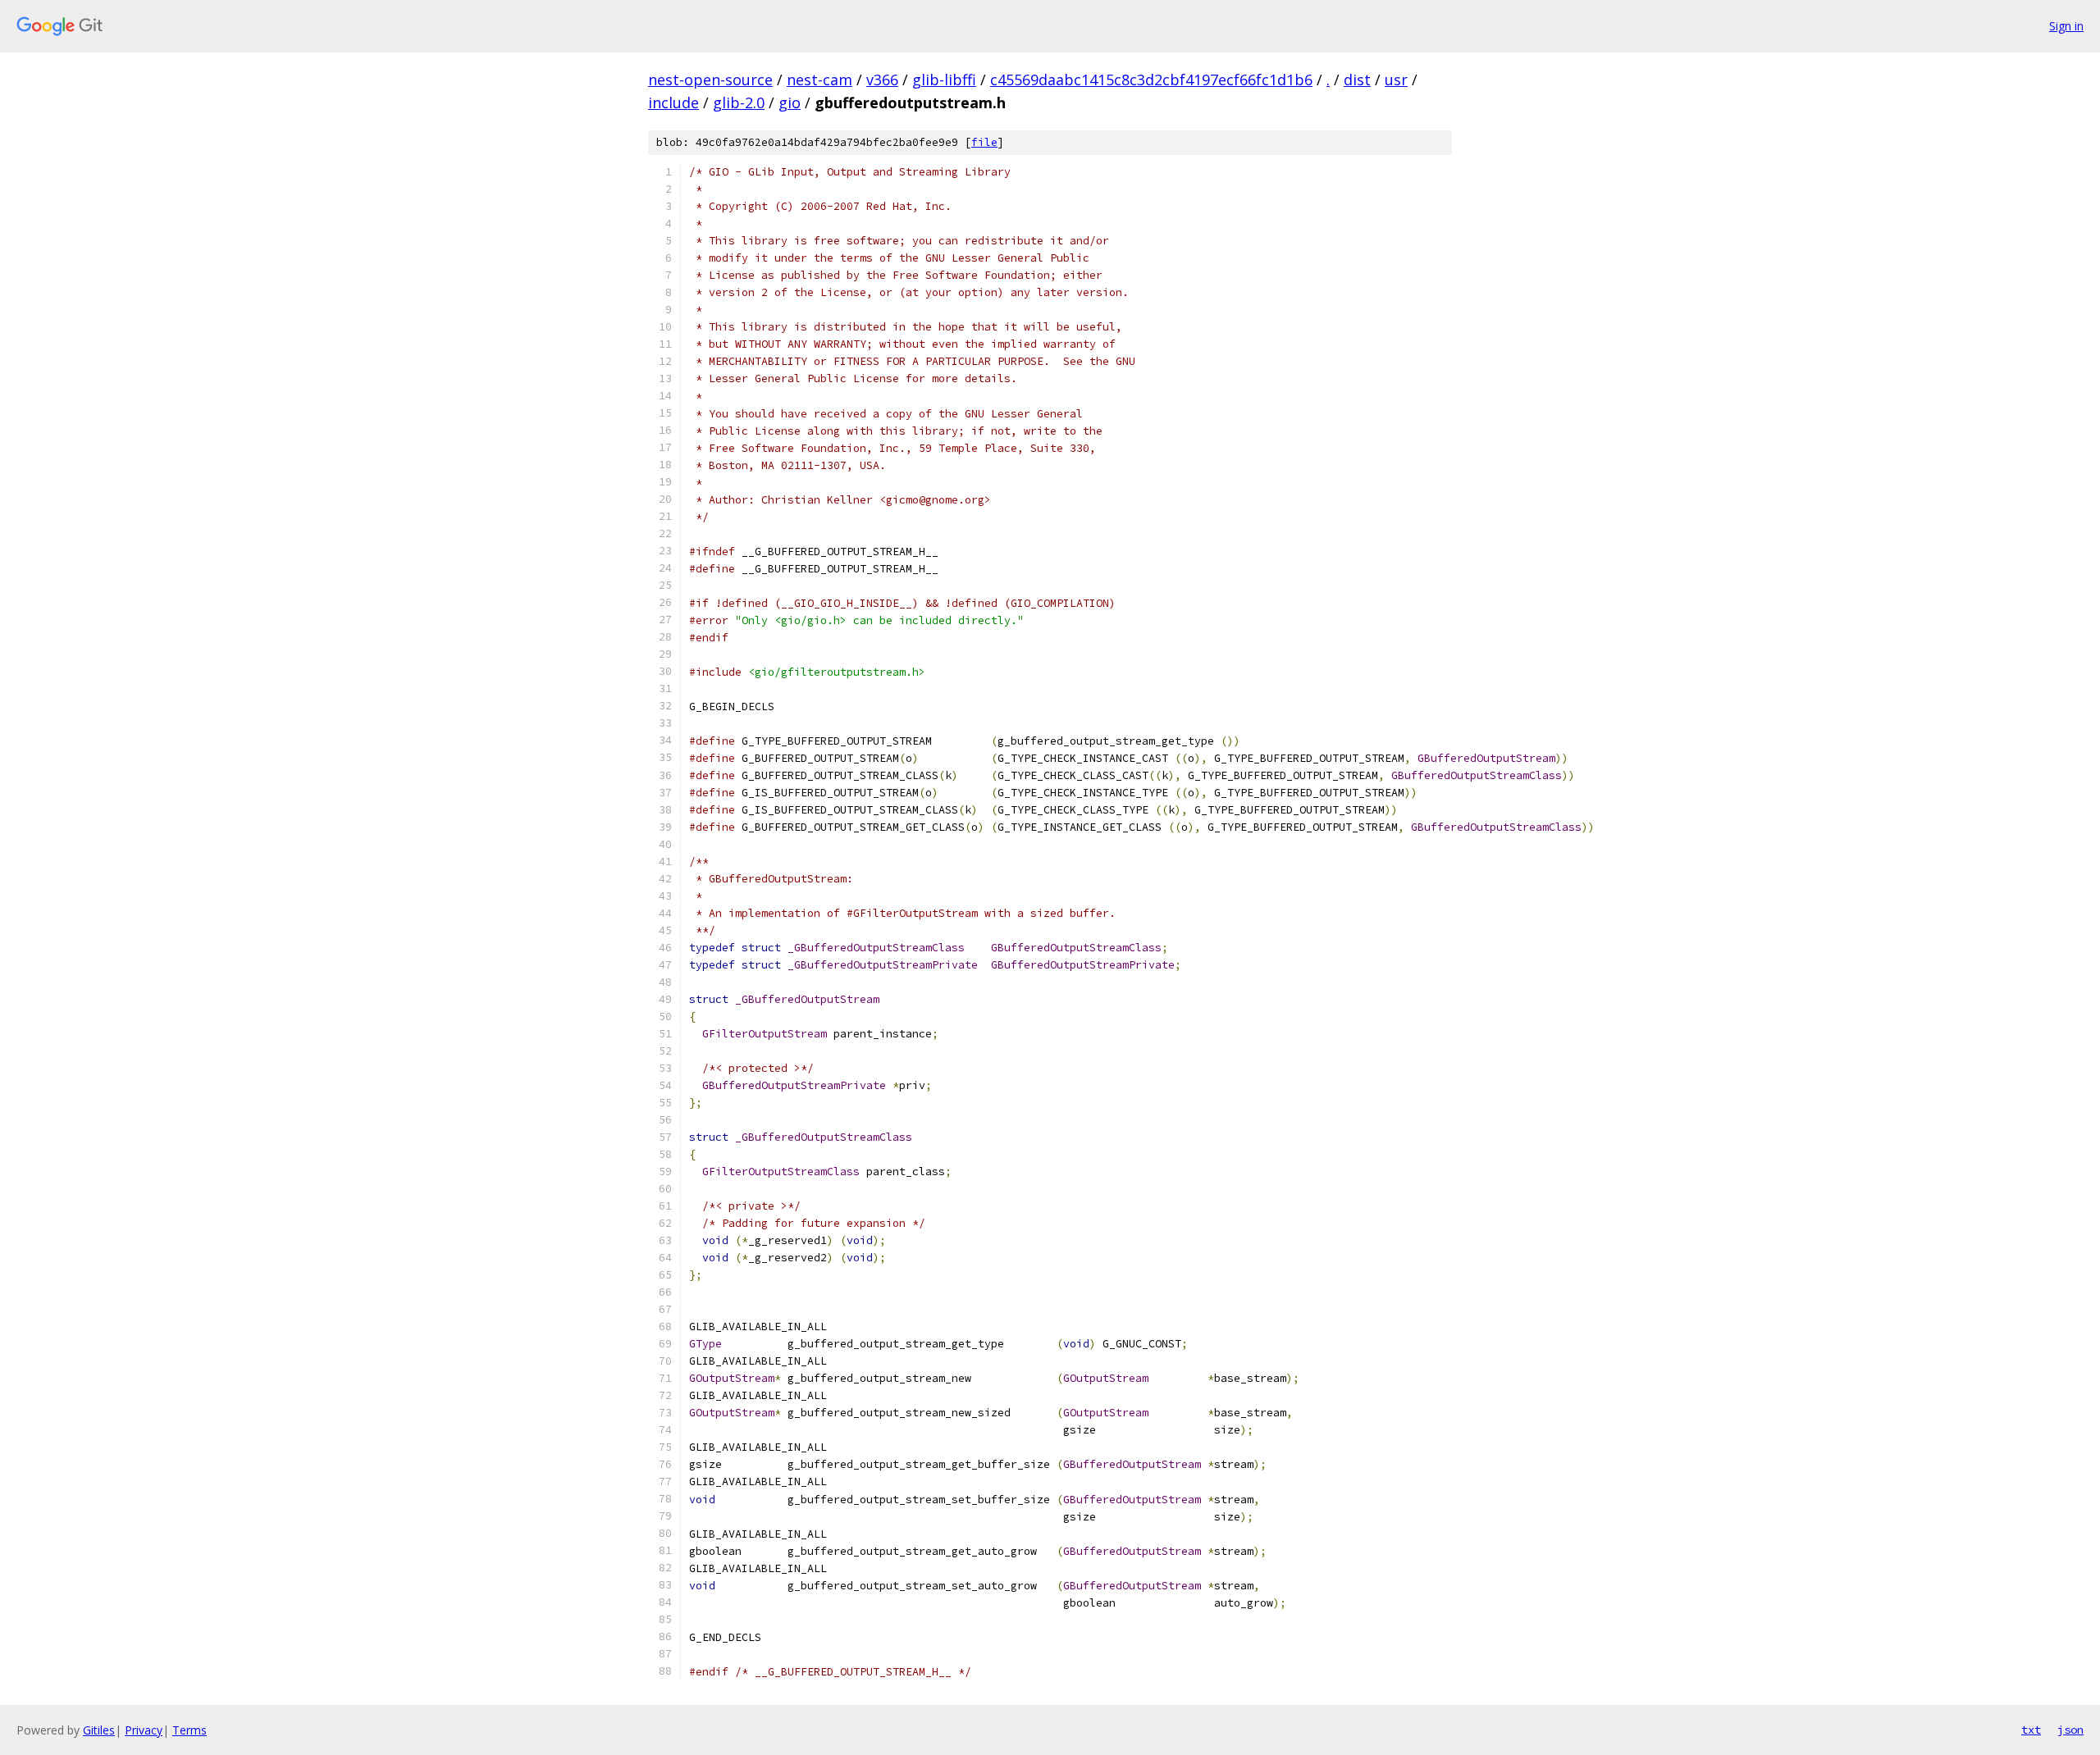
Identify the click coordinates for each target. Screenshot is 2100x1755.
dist (1357, 80)
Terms (189, 1730)
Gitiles (99, 1730)
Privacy (144, 1730)
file (984, 142)
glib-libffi (944, 80)
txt (2031, 1730)
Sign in (2066, 26)
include (673, 103)
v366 (882, 80)
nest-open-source (710, 80)
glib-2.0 (739, 103)
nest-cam (819, 80)
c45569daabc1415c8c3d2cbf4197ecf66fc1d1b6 (1151, 80)
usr (1396, 80)
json (2070, 1730)
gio (790, 103)
